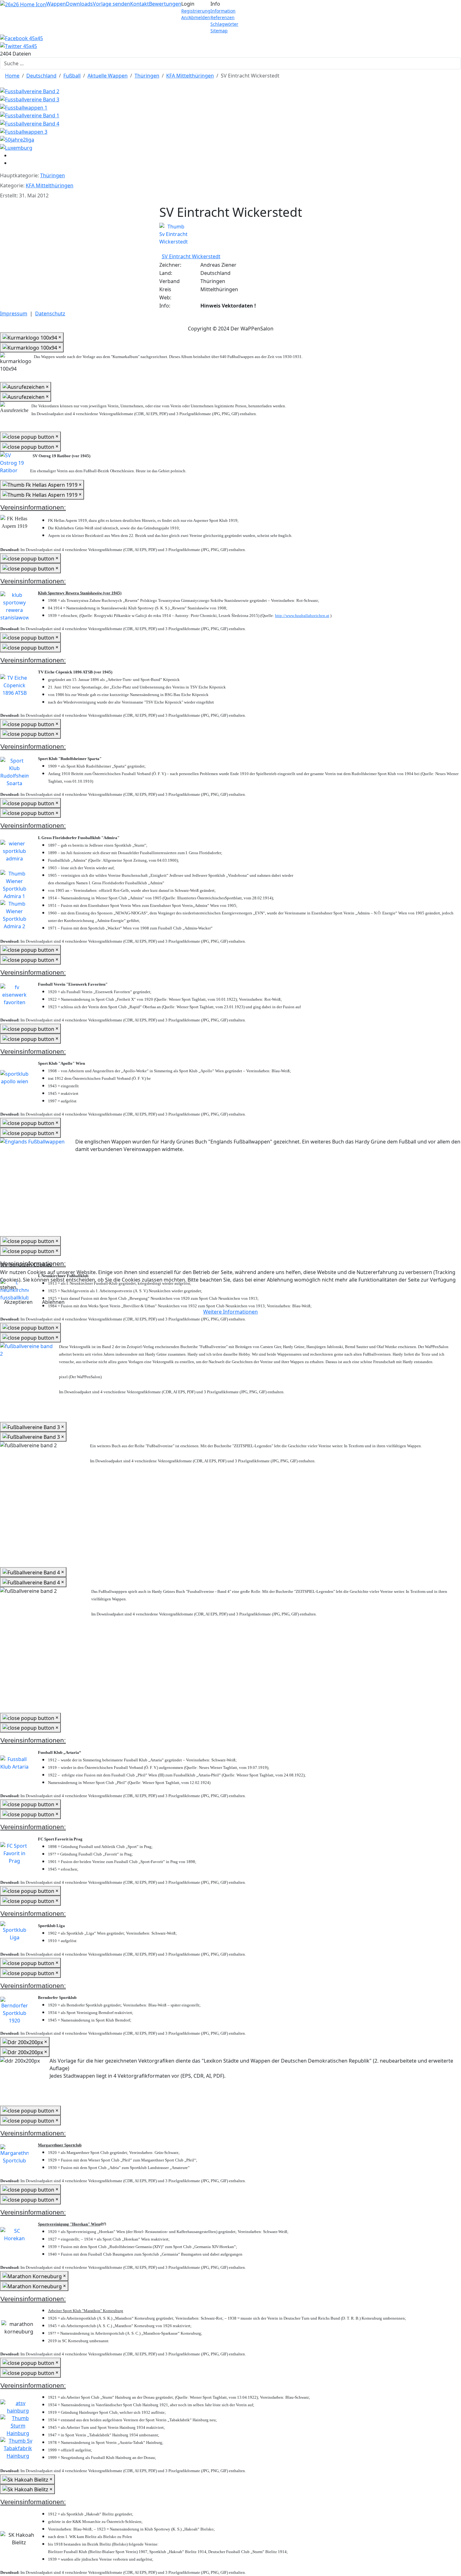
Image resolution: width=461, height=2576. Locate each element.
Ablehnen (53, 1302)
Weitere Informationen (230, 1312)
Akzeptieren (18, 1302)
